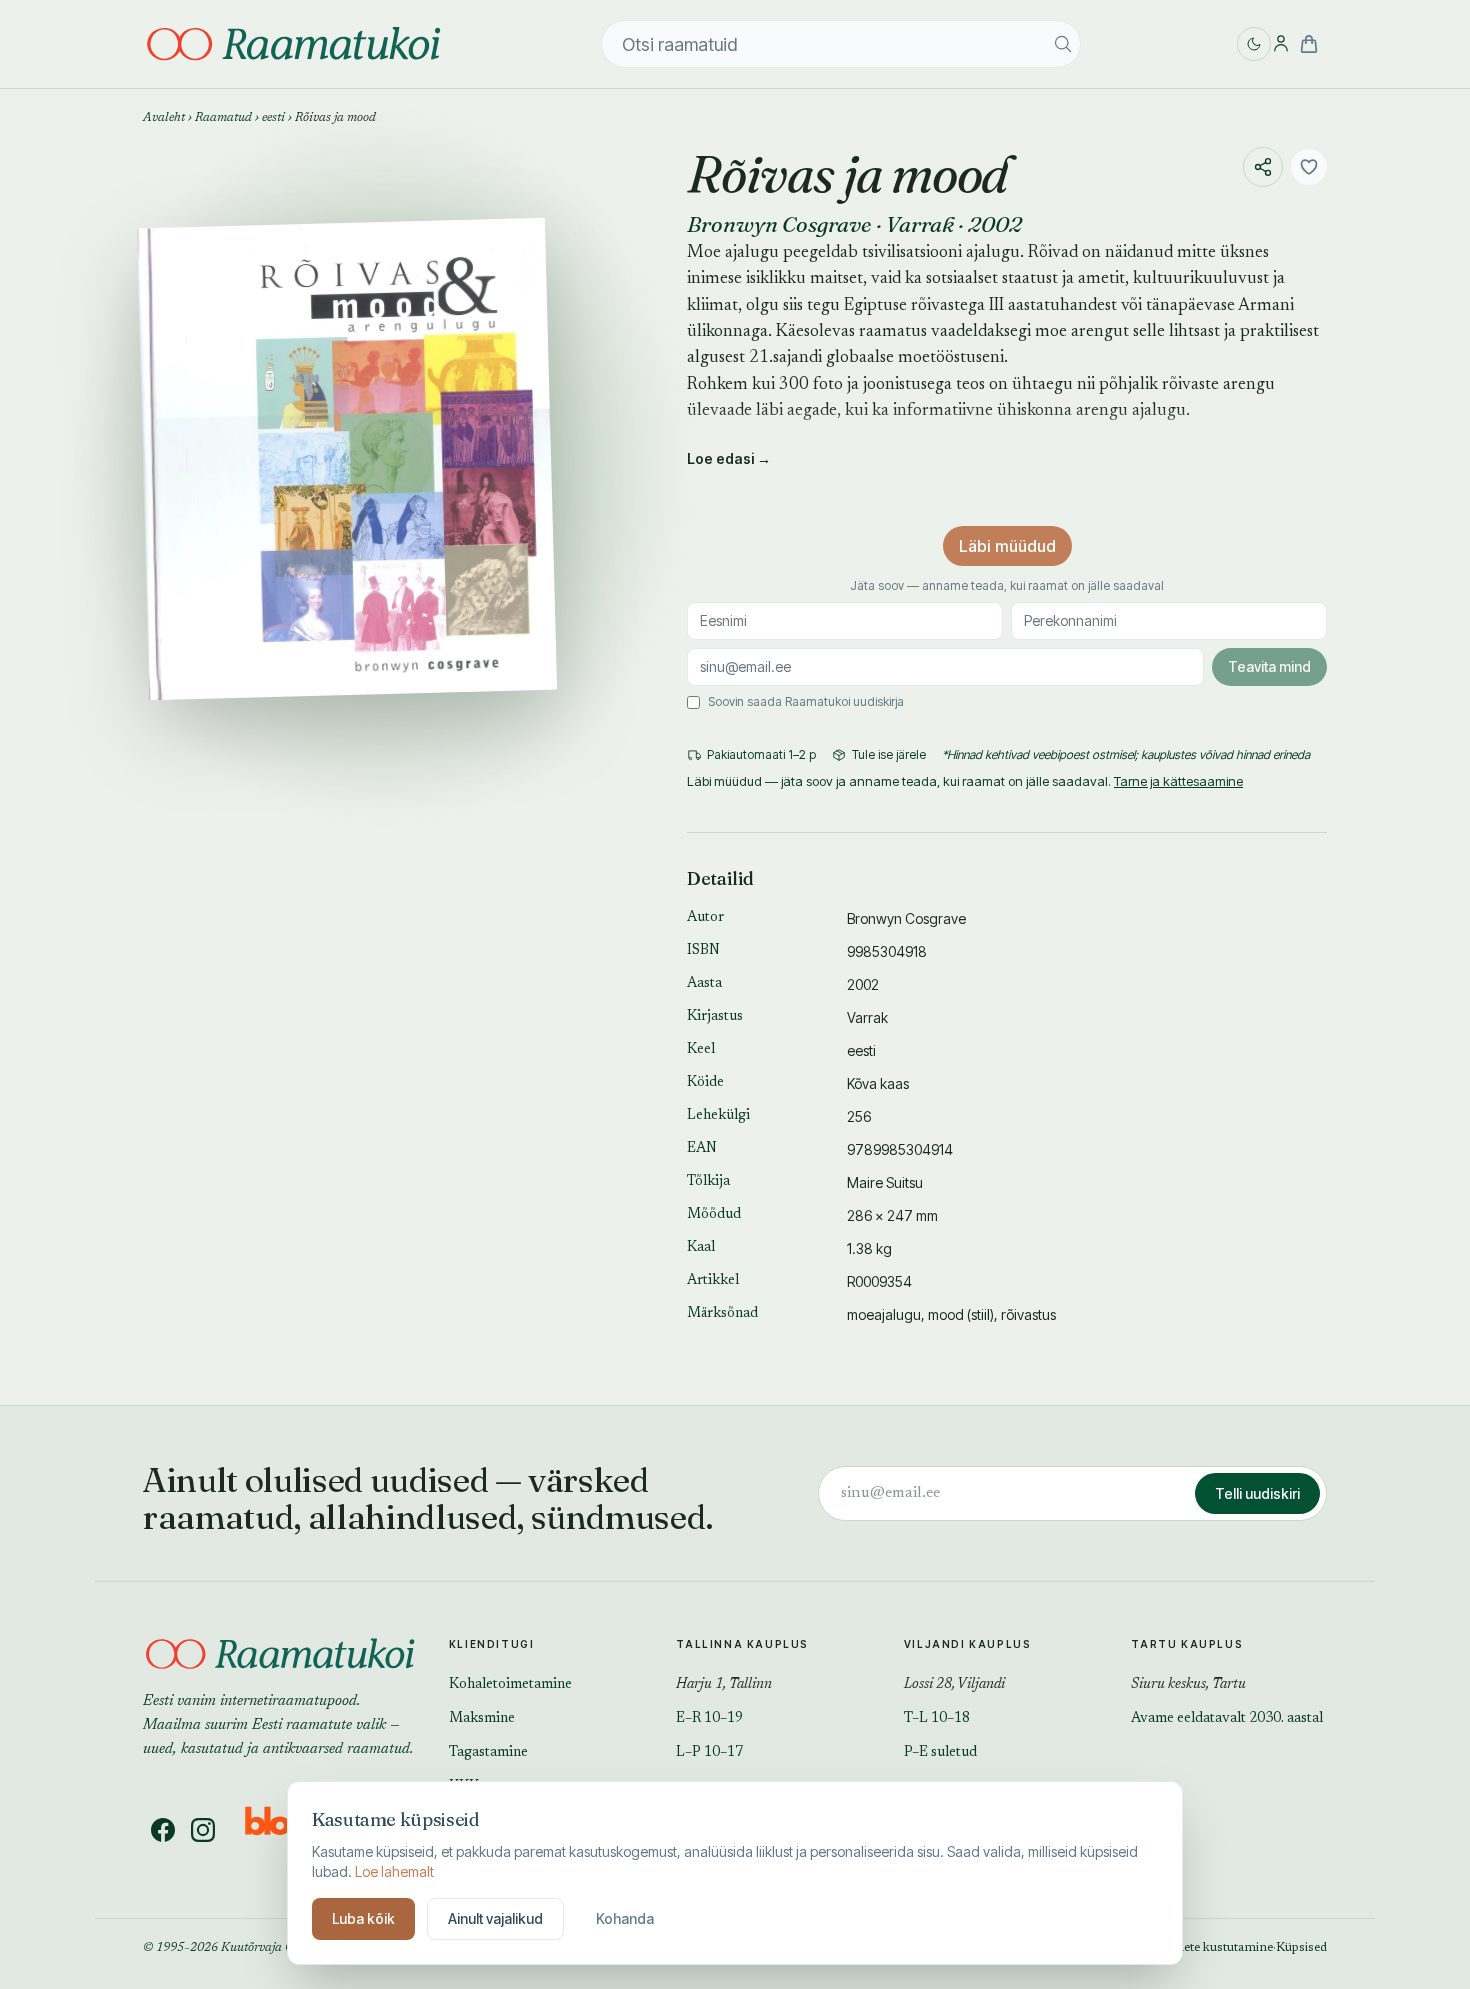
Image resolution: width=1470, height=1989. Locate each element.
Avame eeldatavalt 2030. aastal (1227, 1719)
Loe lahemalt (394, 1871)
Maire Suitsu (885, 1182)
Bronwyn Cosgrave (779, 224)
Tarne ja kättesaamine (1178, 781)
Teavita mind (1269, 666)
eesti (273, 118)
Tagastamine (488, 1753)
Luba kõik (363, 1918)
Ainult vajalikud (495, 1918)
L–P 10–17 (709, 1753)
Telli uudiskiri (1257, 1493)
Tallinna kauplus (742, 1644)
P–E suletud (940, 1753)
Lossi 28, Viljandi (954, 1685)
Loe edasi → (729, 458)
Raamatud (223, 118)
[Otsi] (1063, 44)
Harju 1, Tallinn (724, 1685)
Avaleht (164, 118)
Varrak (920, 224)
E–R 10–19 (709, 1719)
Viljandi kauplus (968, 1644)
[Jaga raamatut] (1263, 167)
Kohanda (625, 1918)
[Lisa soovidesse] (1309, 167)
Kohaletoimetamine (510, 1685)
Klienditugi (492, 1644)
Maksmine (482, 1719)
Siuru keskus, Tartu (1188, 1685)
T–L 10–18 (937, 1719)
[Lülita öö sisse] (1254, 44)
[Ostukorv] (1309, 44)
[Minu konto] (1281, 44)
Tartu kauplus (1187, 1644)
